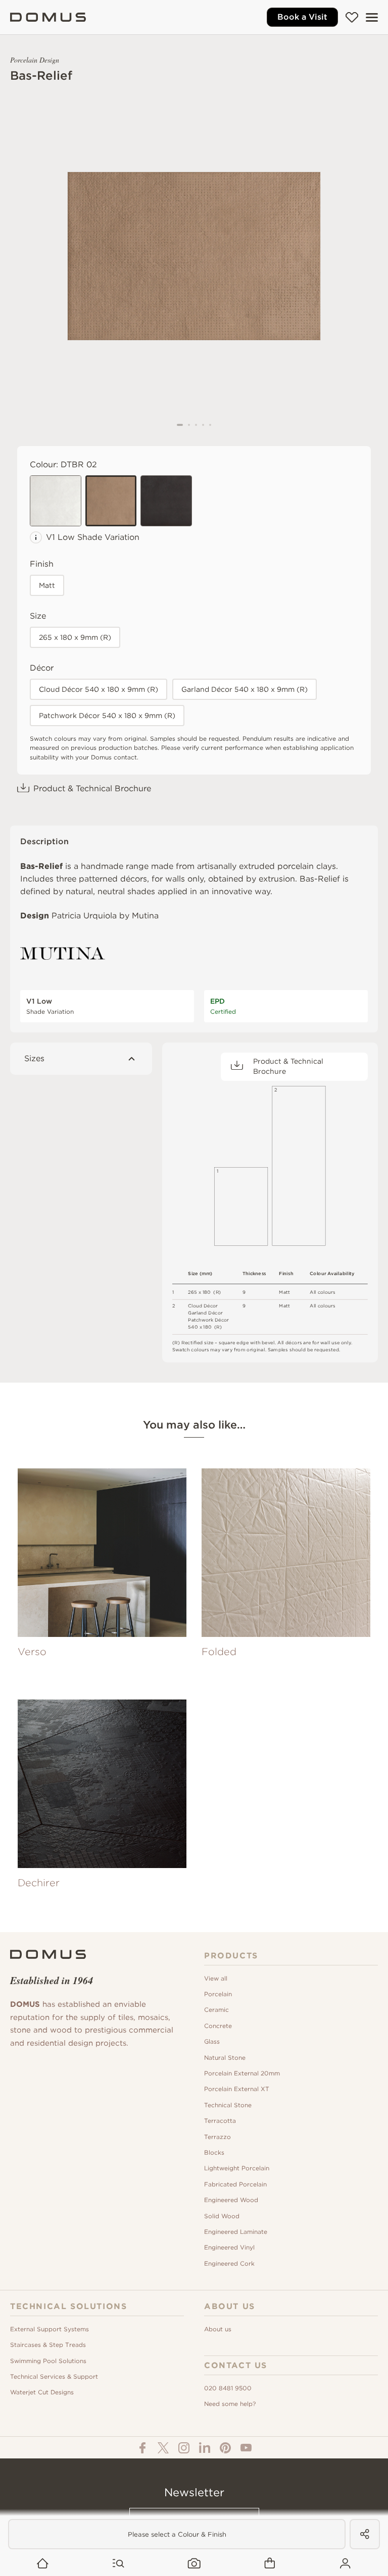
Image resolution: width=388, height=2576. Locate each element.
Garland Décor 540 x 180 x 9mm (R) (245, 689)
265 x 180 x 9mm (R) (75, 637)
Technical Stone (228, 2105)
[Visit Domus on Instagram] (184, 2448)
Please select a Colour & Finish (177, 2534)
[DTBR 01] (56, 501)
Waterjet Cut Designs (42, 2392)
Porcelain (218, 1994)
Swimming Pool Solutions (48, 2361)
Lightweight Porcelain (237, 2168)
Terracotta (220, 2121)
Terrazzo (217, 2137)
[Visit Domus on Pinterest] (225, 2448)
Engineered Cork (229, 2263)
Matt (47, 585)
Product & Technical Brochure (92, 788)
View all (216, 1978)
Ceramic (216, 2010)
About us (218, 2329)
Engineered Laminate (236, 2232)
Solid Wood (222, 2216)
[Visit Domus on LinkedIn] (205, 2448)
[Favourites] (352, 17)
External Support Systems (50, 2329)
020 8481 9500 (228, 2388)
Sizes (34, 1058)
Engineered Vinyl (229, 2247)
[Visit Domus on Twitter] (163, 2448)
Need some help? (230, 2404)
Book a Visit (302, 17)
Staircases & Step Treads (48, 2345)
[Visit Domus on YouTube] (246, 2448)
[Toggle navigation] (372, 17)
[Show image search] (194, 2564)
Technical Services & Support (54, 2376)
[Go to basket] (270, 2564)
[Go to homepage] (43, 2564)
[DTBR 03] (166, 501)
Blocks (214, 2152)
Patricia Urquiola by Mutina (105, 916)
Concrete (218, 2026)
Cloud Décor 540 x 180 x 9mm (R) (99, 689)
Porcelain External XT (237, 2089)
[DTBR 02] (111, 501)
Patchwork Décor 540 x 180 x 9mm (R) (107, 716)
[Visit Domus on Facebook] (142, 2448)
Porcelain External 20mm (242, 2073)
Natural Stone (225, 2058)
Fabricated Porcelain (235, 2184)
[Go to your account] (345, 2564)
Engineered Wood (231, 2200)
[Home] (48, 17)
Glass (212, 2041)
